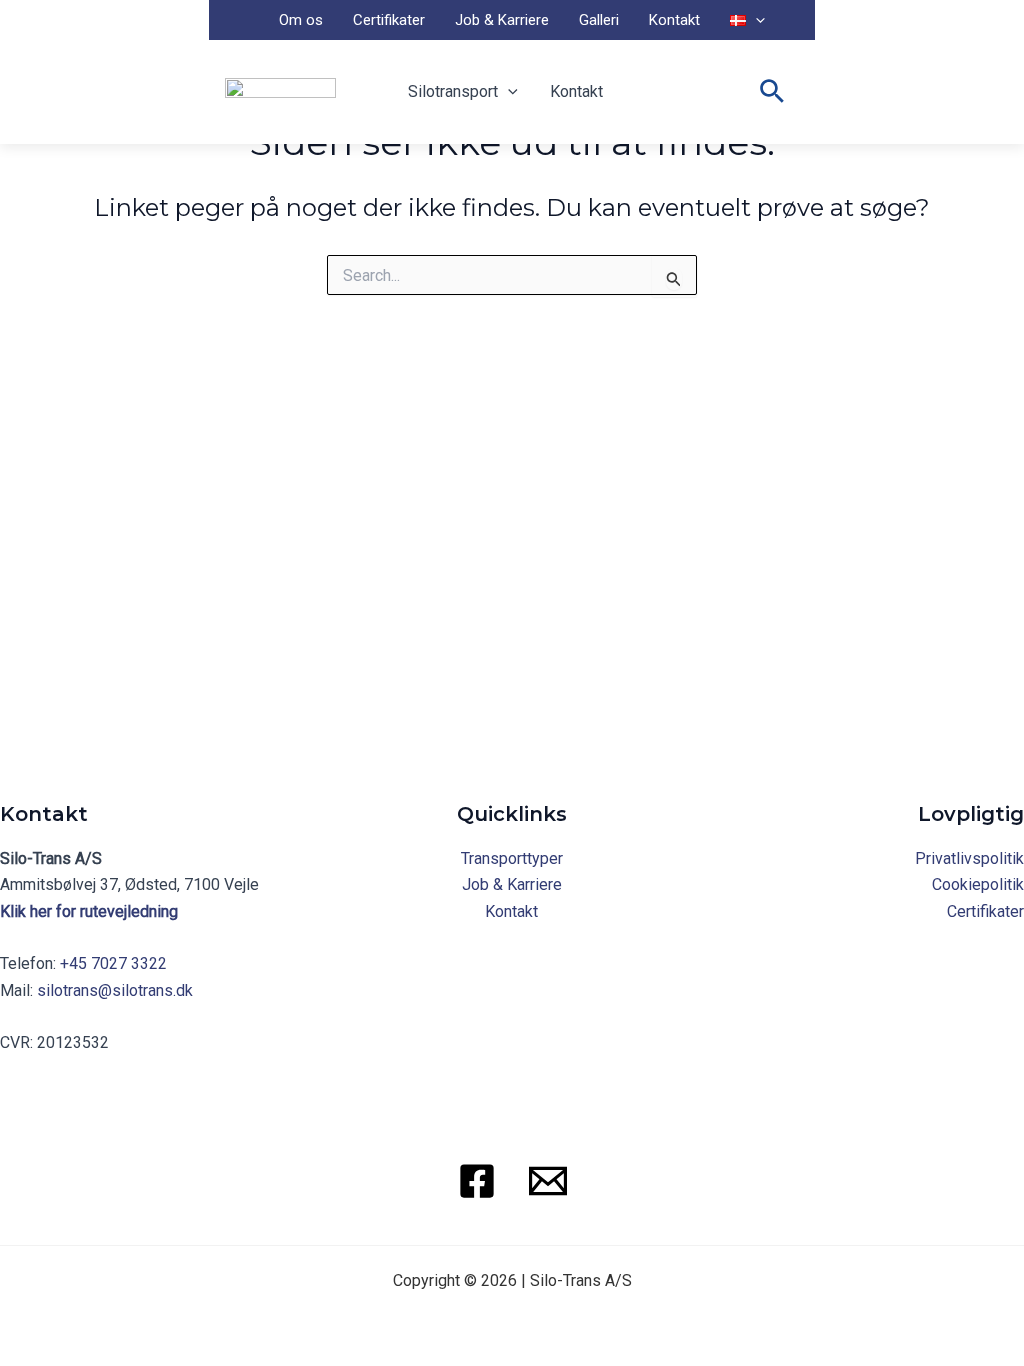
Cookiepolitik (978, 884)
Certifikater (389, 20)
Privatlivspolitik (969, 858)
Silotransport (453, 91)
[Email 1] (548, 1181)
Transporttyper (512, 858)
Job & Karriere (502, 20)
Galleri (599, 20)
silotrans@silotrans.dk (115, 990)
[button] (755, 20)
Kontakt (674, 20)
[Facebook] (477, 1181)
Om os (301, 20)
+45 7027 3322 (113, 963)
